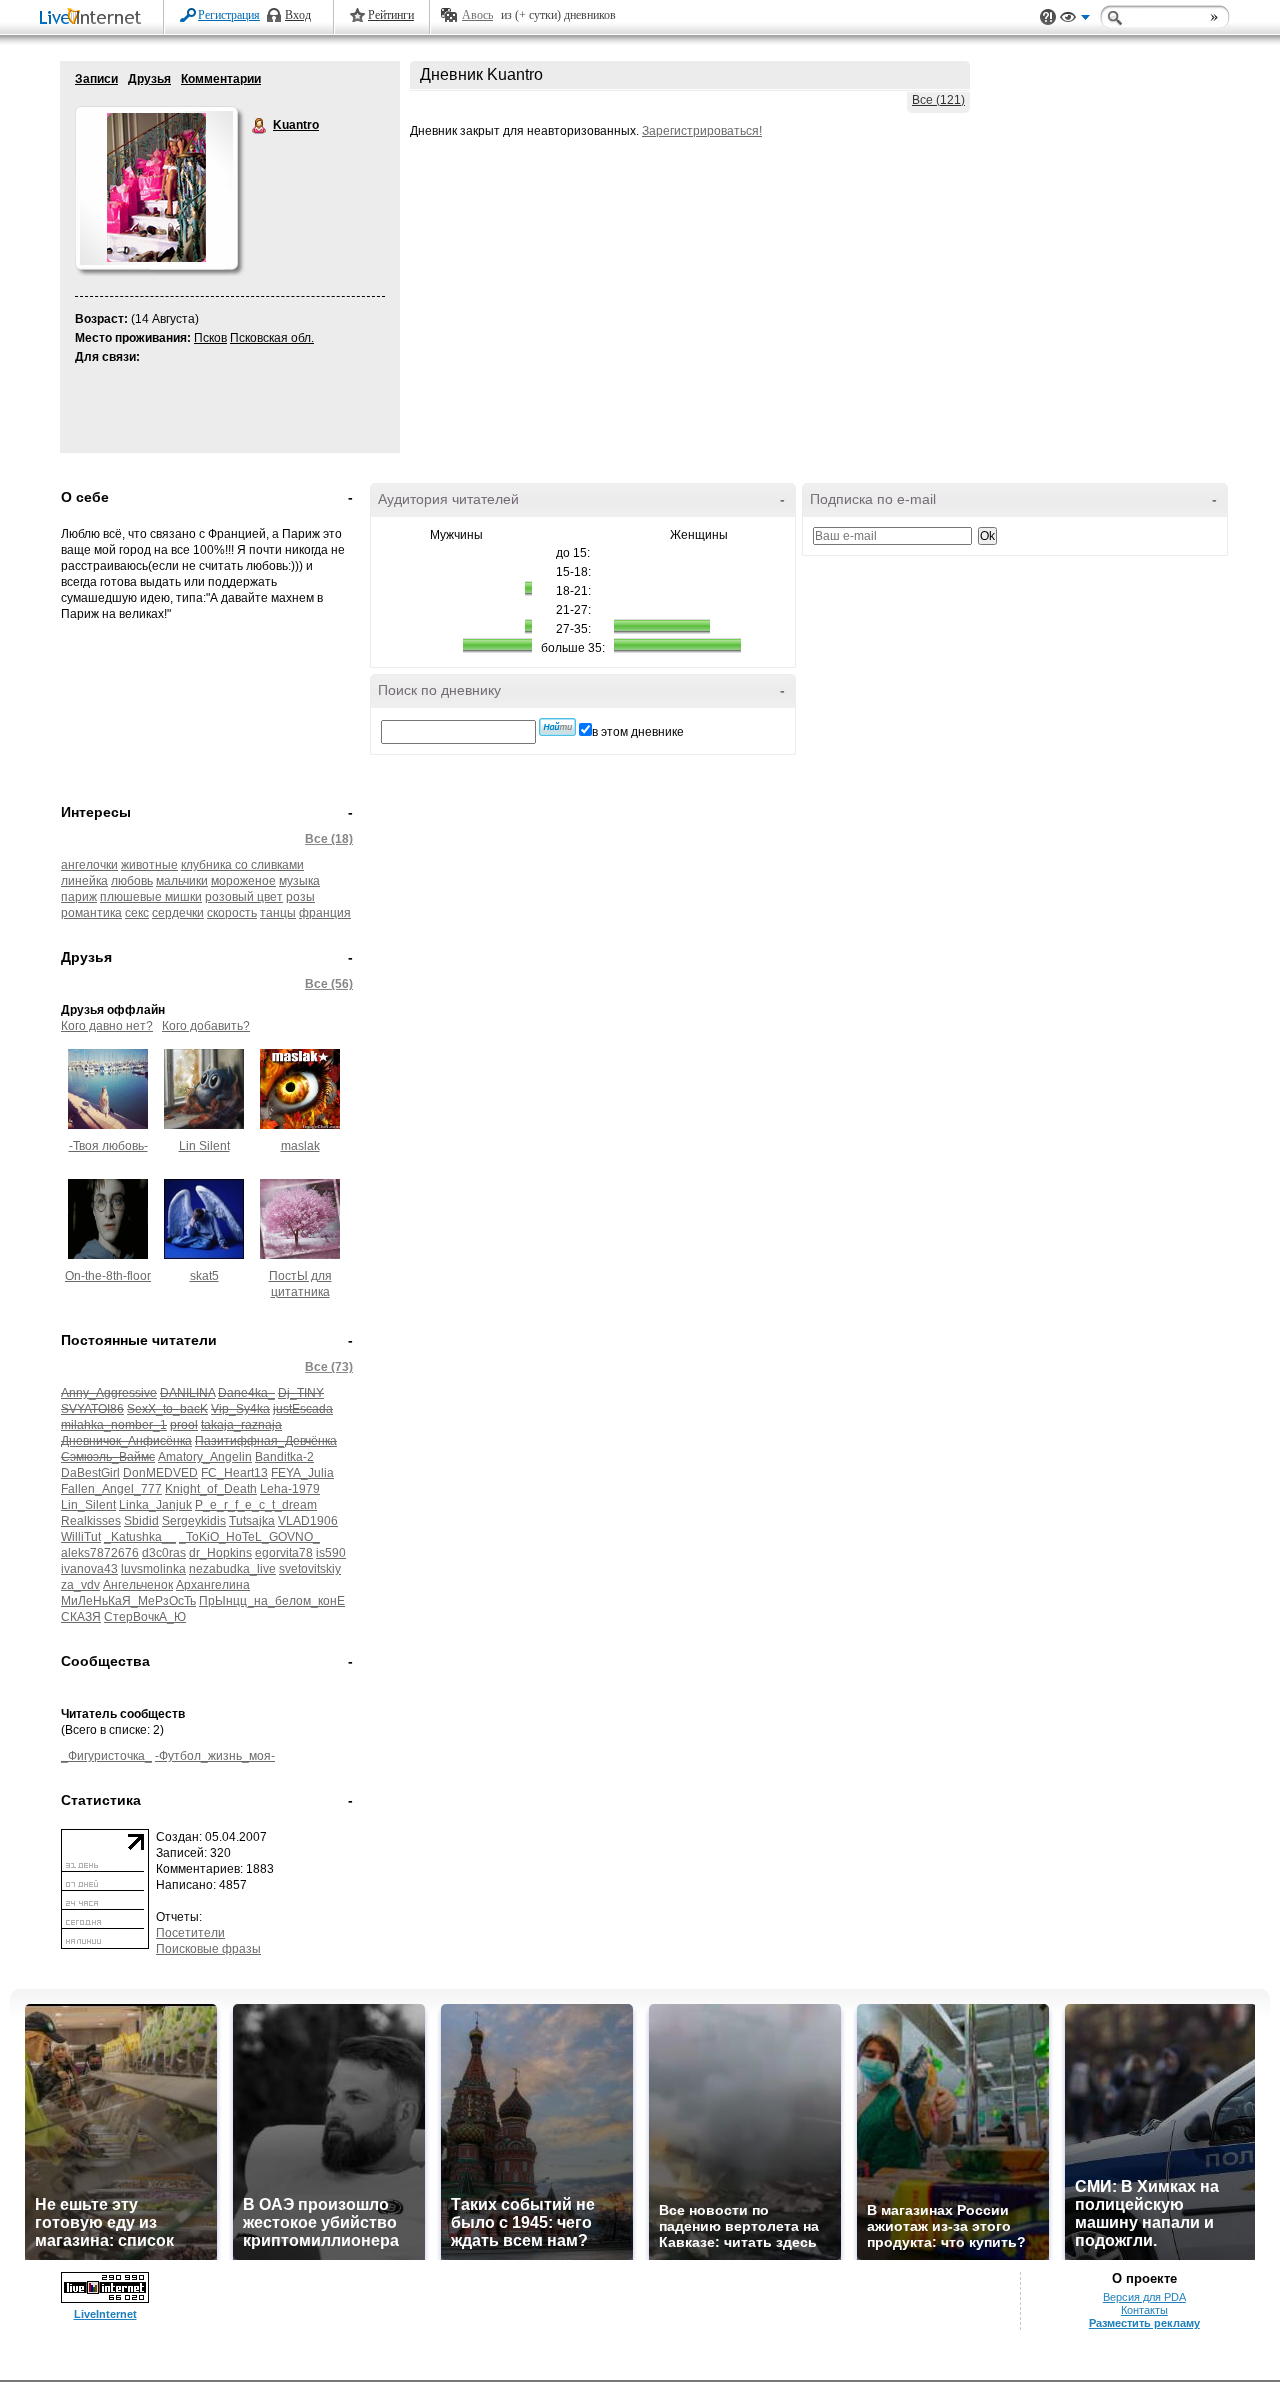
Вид (1075, 20)
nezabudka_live (232, 1569)
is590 (331, 1553)
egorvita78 (284, 1553)
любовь (132, 881)
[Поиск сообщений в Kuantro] (557, 727)
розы (300, 897)
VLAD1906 (308, 1521)
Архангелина (213, 1585)
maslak (300, 1146)
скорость (232, 913)
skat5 (204, 1276)
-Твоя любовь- (108, 1146)
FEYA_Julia (302, 1473)
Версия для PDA (1144, 2297)
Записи (96, 79)
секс (137, 913)
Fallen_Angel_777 (111, 1489)
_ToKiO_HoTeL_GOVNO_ (249, 1537)
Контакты (1144, 2310)
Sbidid (141, 1521)
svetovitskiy (310, 1569)
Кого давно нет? (107, 1026)
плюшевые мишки (151, 897)
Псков (210, 338)
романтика (91, 913)
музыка (299, 881)
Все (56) (329, 984)
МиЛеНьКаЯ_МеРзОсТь (128, 1601)
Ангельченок (138, 1585)
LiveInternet (94, 18)
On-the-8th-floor (108, 1276)
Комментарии (221, 79)
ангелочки (89, 865)
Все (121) (938, 100)
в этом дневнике (638, 732)
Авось (477, 15)
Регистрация (229, 15)
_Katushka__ (140, 1537)
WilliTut (81, 1537)
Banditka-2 (284, 1457)
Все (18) (329, 839)
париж (79, 897)
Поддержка (1048, 17)
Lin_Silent (88, 1505)
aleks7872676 (100, 1553)
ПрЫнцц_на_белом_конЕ (272, 1601)
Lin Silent (204, 1146)
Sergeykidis (194, 1521)
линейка (84, 881)
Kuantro (260, 126)
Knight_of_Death (211, 1489)
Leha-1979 (290, 1489)
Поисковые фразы (208, 1949)
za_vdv (80, 1585)
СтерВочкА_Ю (145, 1617)
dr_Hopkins (220, 1553)
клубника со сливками (242, 865)
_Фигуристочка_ (106, 1756)
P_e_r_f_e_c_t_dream (256, 1505)
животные (149, 865)
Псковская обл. (272, 338)
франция (325, 913)
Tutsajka (252, 1521)
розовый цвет (244, 897)
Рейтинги (391, 15)
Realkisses (91, 1521)
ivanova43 (89, 1569)
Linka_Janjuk (155, 1505)
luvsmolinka (153, 1569)
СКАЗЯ (81, 1617)
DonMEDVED (160, 1473)
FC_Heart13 (234, 1473)
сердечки (178, 913)
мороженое (243, 881)
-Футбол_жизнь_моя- (215, 1756)
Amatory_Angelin (205, 1457)
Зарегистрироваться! (702, 131)
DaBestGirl (90, 1473)
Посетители (190, 1933)
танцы (278, 913)
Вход (298, 15)
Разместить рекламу (1144, 2323)
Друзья (149, 79)
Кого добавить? (206, 1026)
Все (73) (329, 1367)
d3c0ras (164, 1553)
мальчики (182, 881)
